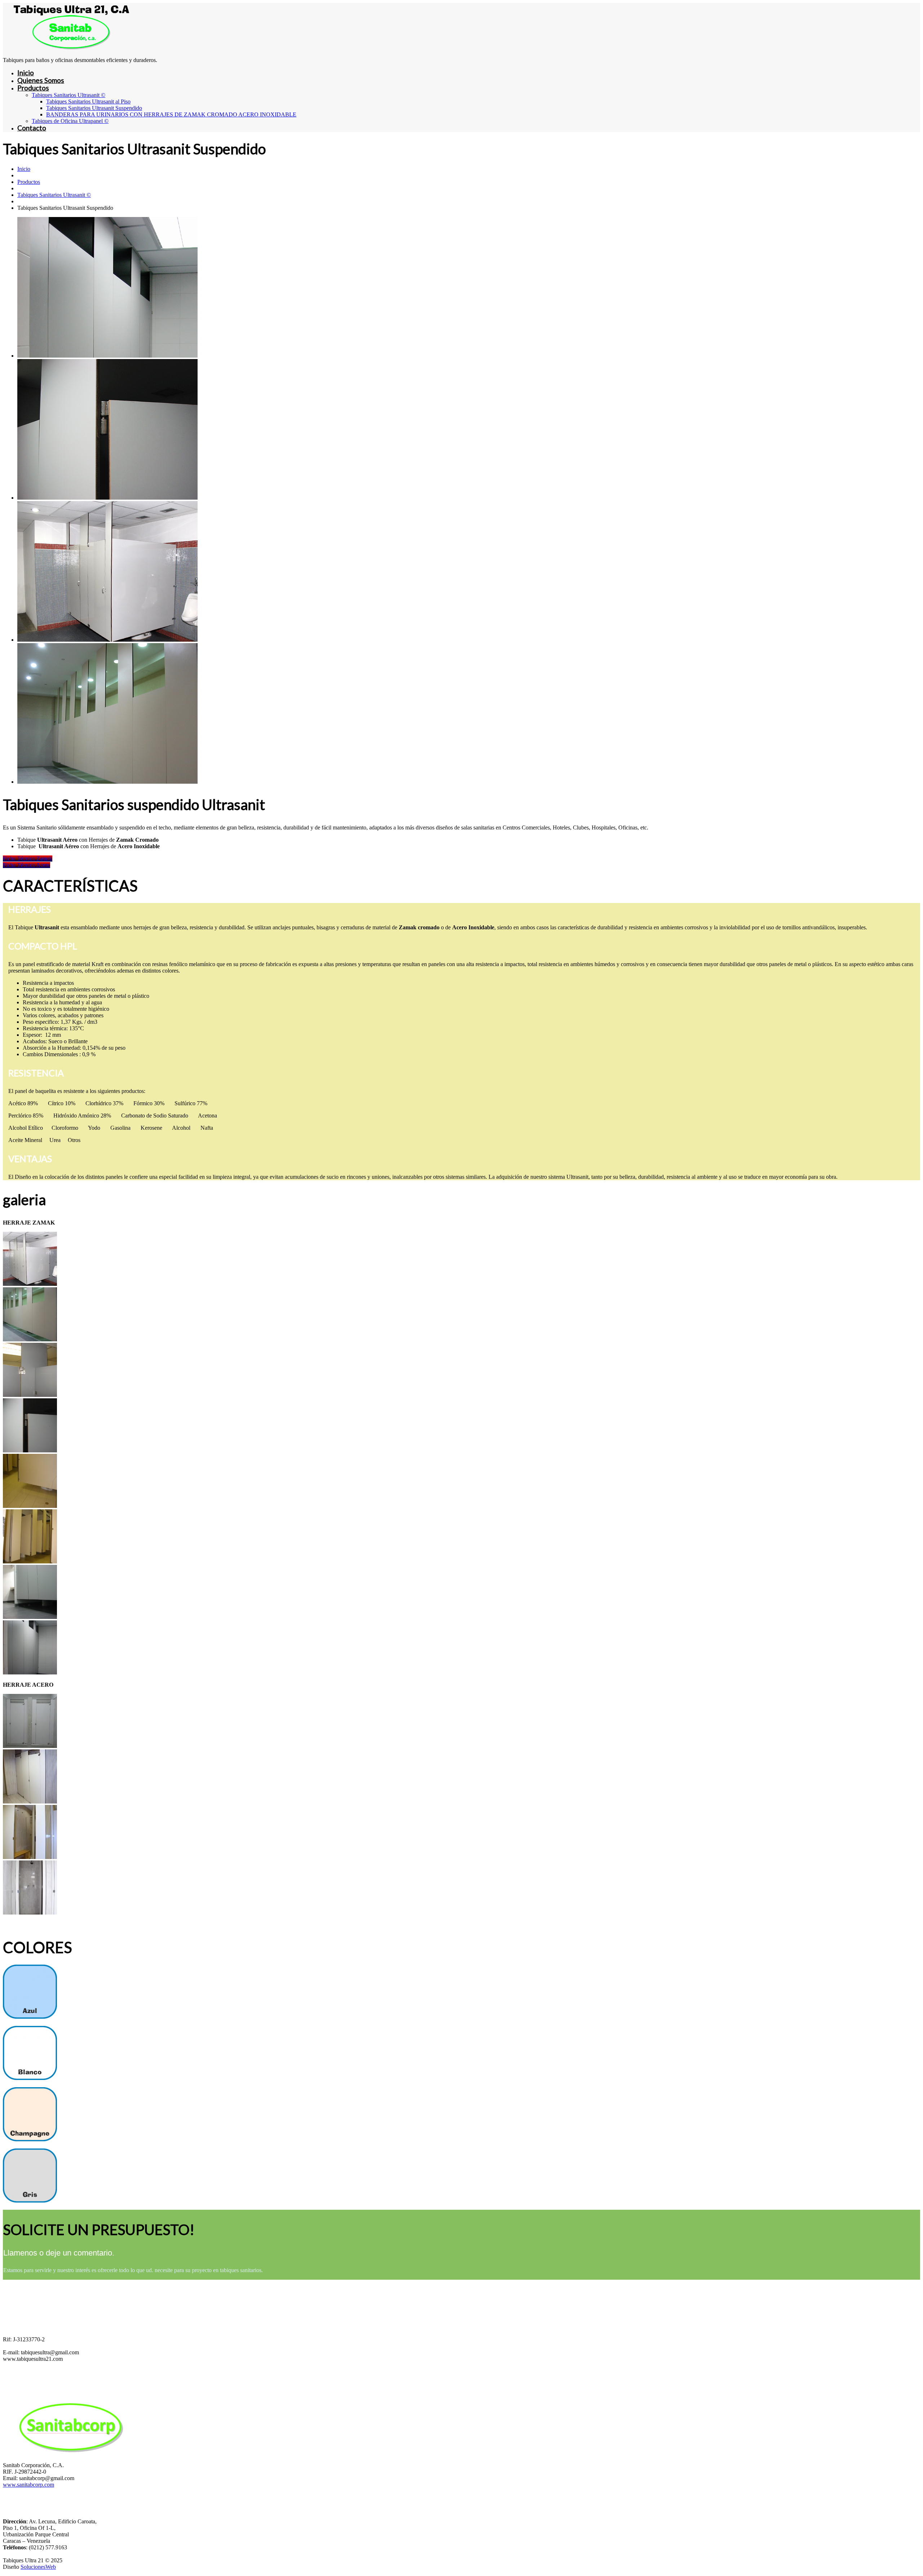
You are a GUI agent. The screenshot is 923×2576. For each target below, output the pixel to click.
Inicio (26, 73)
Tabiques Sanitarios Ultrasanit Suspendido (94, 108)
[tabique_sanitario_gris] (30, 2201)
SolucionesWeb (38, 2567)
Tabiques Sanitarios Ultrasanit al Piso (88, 101)
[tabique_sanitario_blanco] (30, 2078)
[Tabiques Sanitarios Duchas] (30, 1746)
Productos (33, 88)
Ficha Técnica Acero (27, 865)
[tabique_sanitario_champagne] (30, 2139)
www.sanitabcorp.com (28, 2485)
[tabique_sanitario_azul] (30, 2017)
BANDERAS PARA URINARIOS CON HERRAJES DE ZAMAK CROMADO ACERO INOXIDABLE (171, 114)
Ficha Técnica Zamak (28, 858)
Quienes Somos (41, 80)
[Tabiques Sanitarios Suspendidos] (30, 1284)
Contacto (32, 128)
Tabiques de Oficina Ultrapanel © (70, 121)
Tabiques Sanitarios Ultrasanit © (69, 95)
